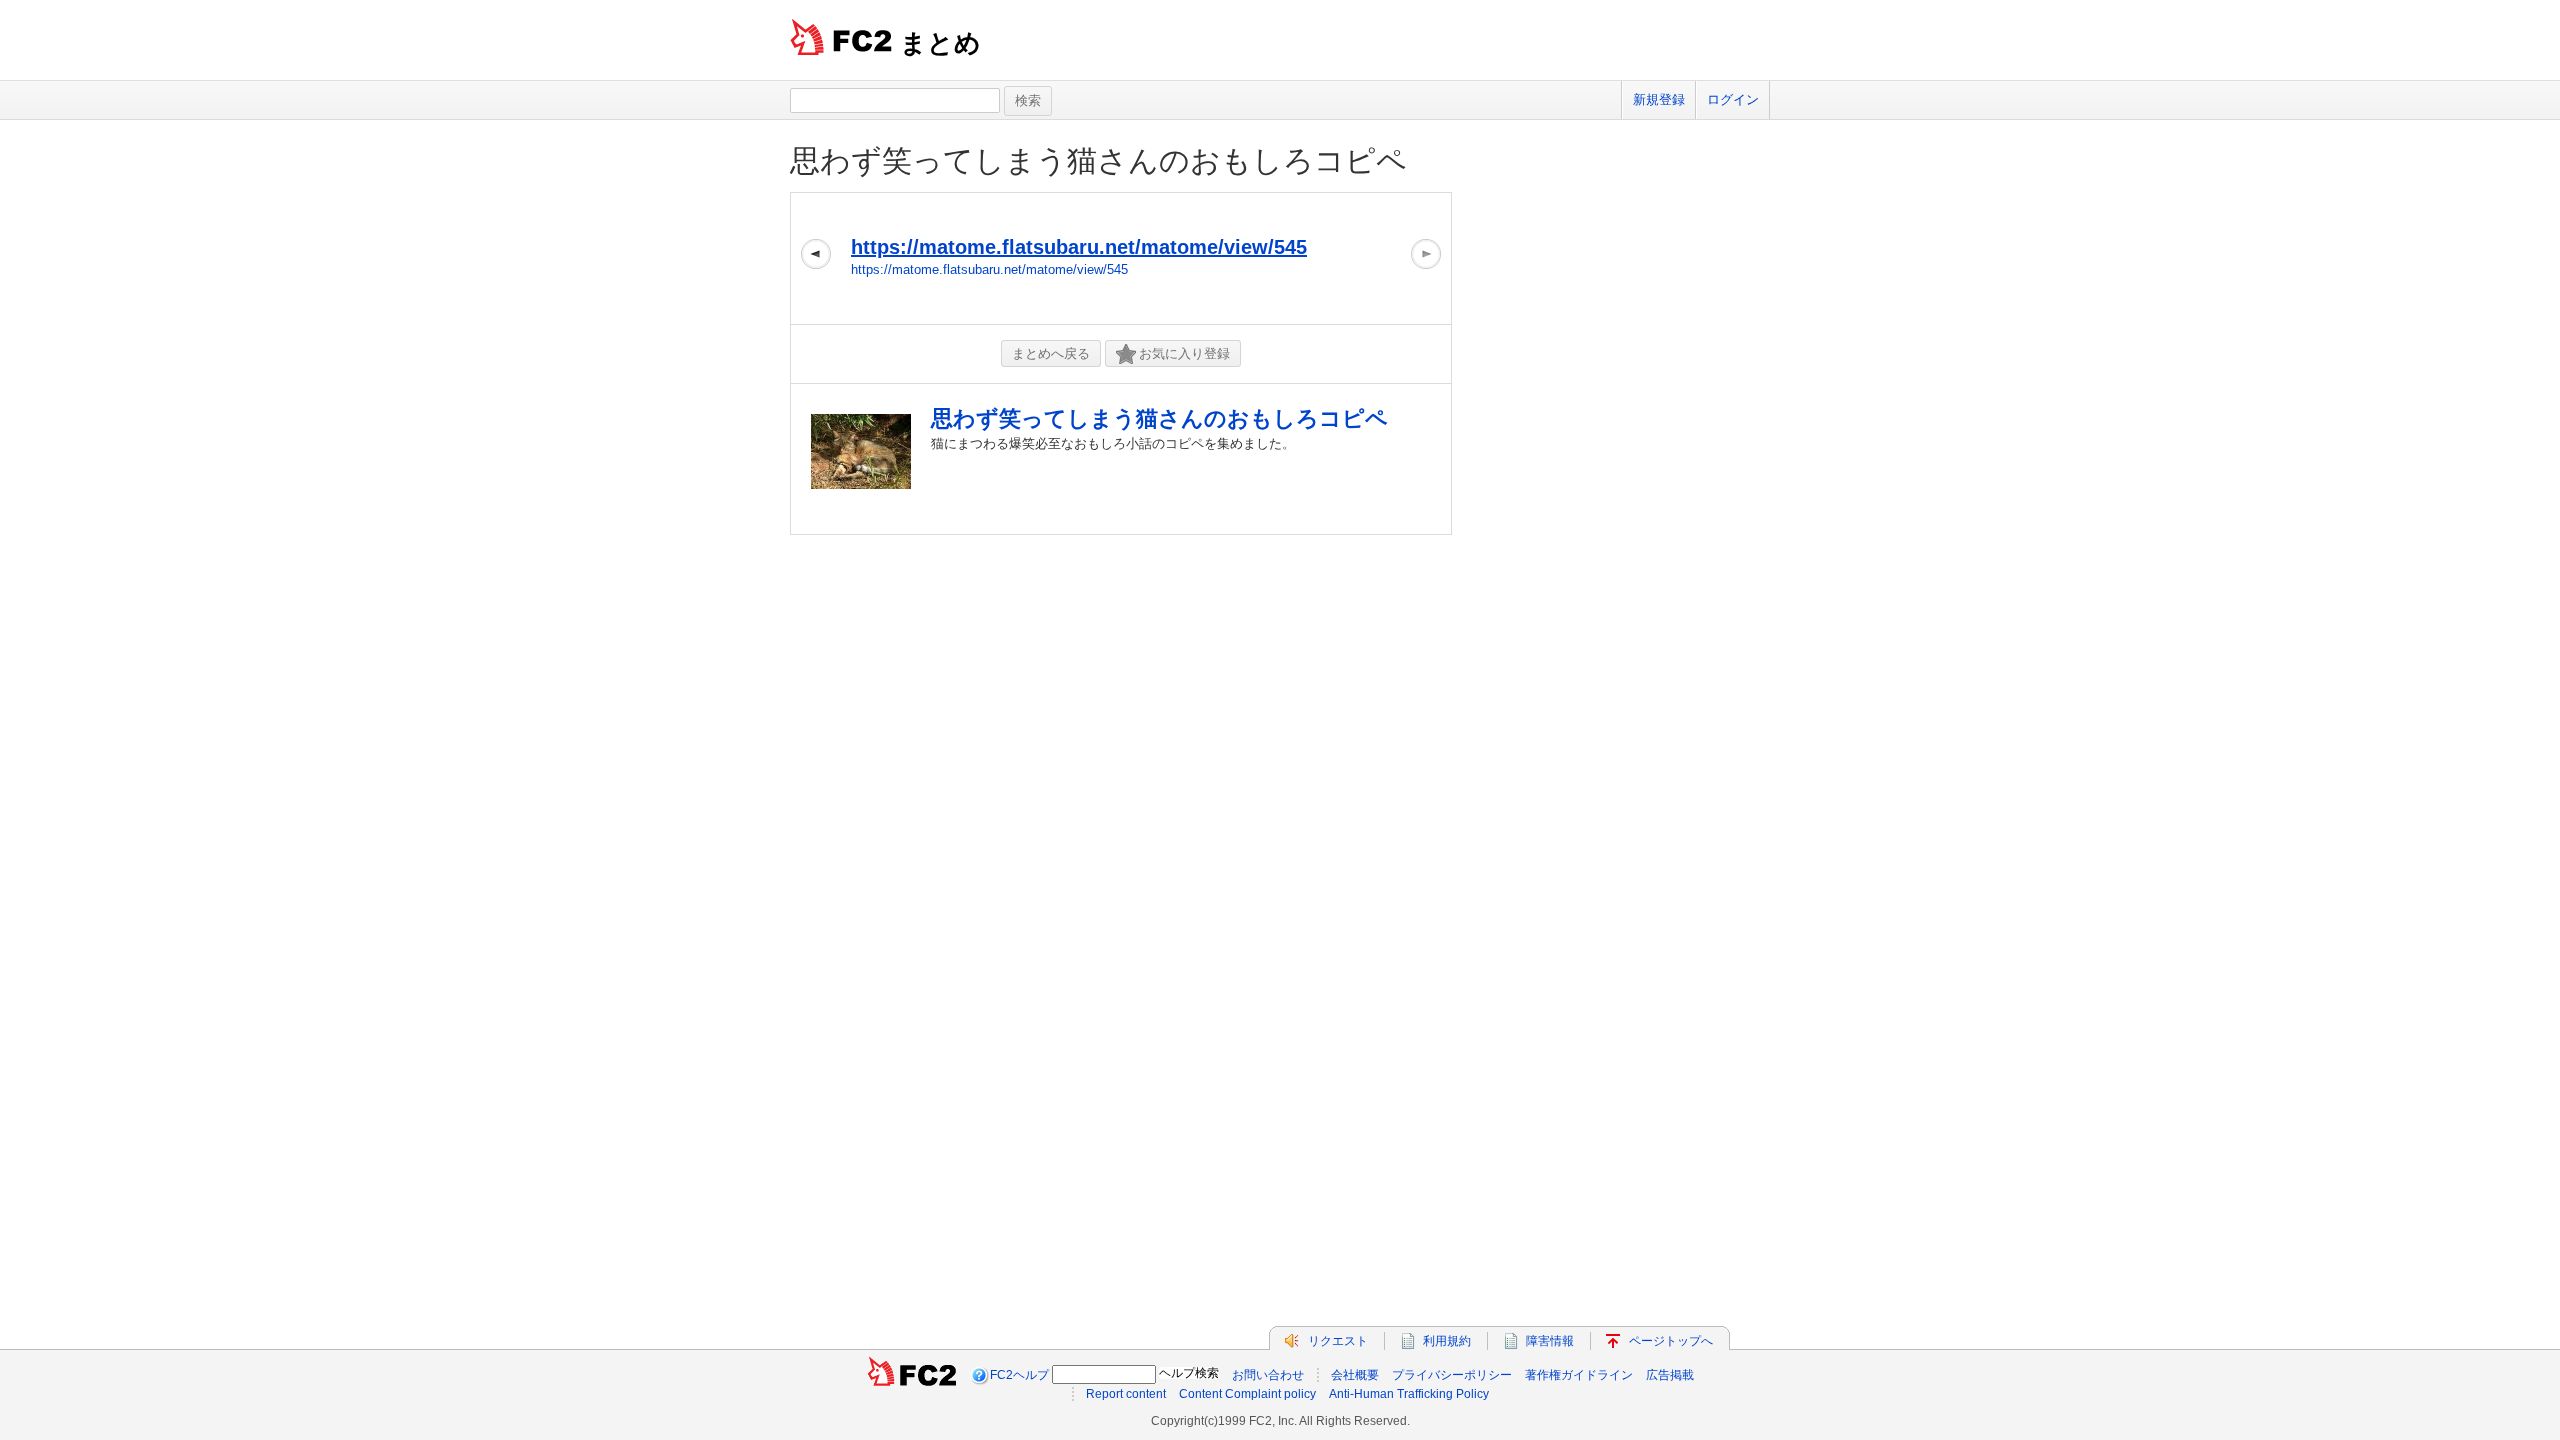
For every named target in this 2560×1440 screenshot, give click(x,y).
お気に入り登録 (1184, 353)
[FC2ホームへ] (912, 1375)
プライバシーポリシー (1452, 1375)
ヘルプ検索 (1189, 1373)
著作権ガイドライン (1579, 1375)
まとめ (940, 43)
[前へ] (816, 258)
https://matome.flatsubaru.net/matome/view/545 (1079, 247)
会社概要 (1355, 1375)
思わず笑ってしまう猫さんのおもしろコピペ (1098, 160)
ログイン (1733, 99)
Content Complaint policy (1247, 1394)
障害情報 (1550, 1341)
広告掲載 (1670, 1375)
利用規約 (1447, 1341)
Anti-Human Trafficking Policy (1409, 1394)
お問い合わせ (1268, 1375)
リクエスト (1338, 1341)
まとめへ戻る (1051, 353)
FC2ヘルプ (1019, 1375)
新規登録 (1659, 99)
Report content (1126, 1394)
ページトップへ (1671, 1341)
